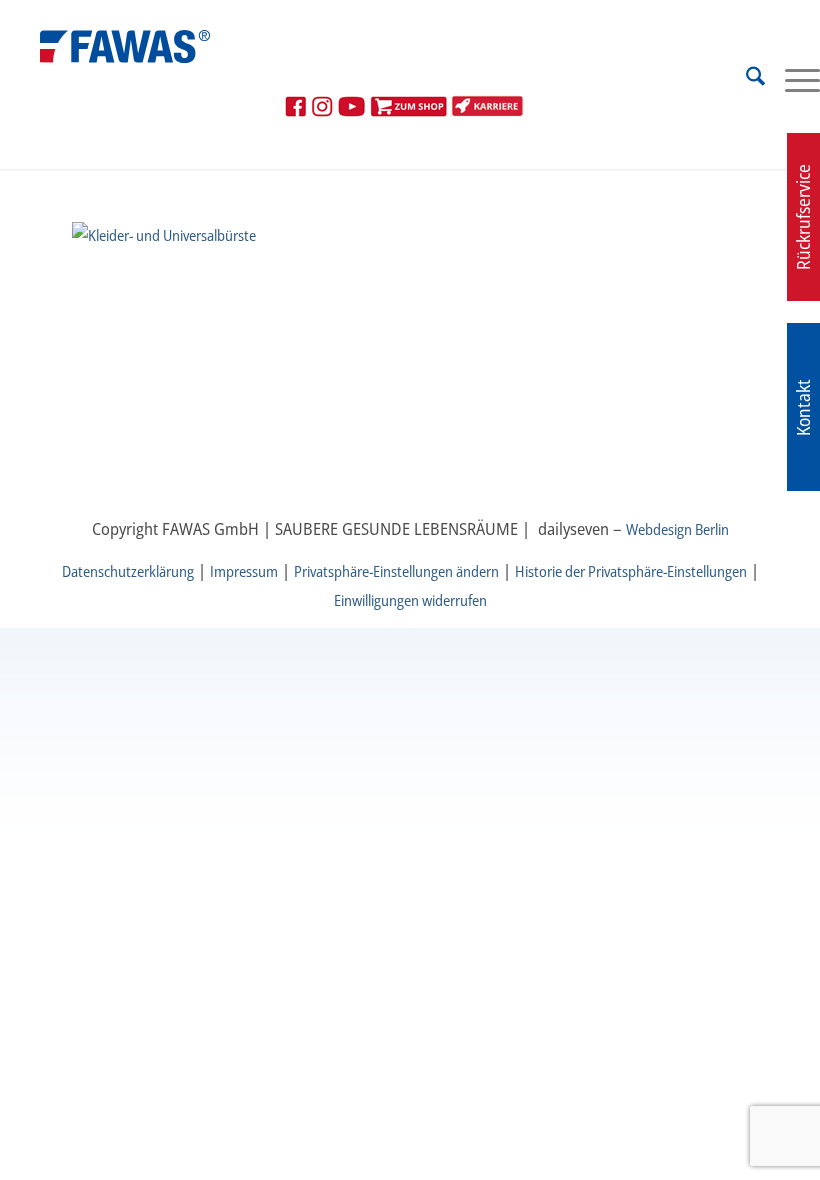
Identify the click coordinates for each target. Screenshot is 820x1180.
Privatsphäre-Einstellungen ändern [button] (396, 571)
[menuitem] (745, 79)
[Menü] (792, 79)
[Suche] (745, 79)
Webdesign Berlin (677, 529)
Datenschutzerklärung (128, 571)
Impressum (244, 571)
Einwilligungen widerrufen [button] (410, 600)
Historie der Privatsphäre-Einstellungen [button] (631, 571)
